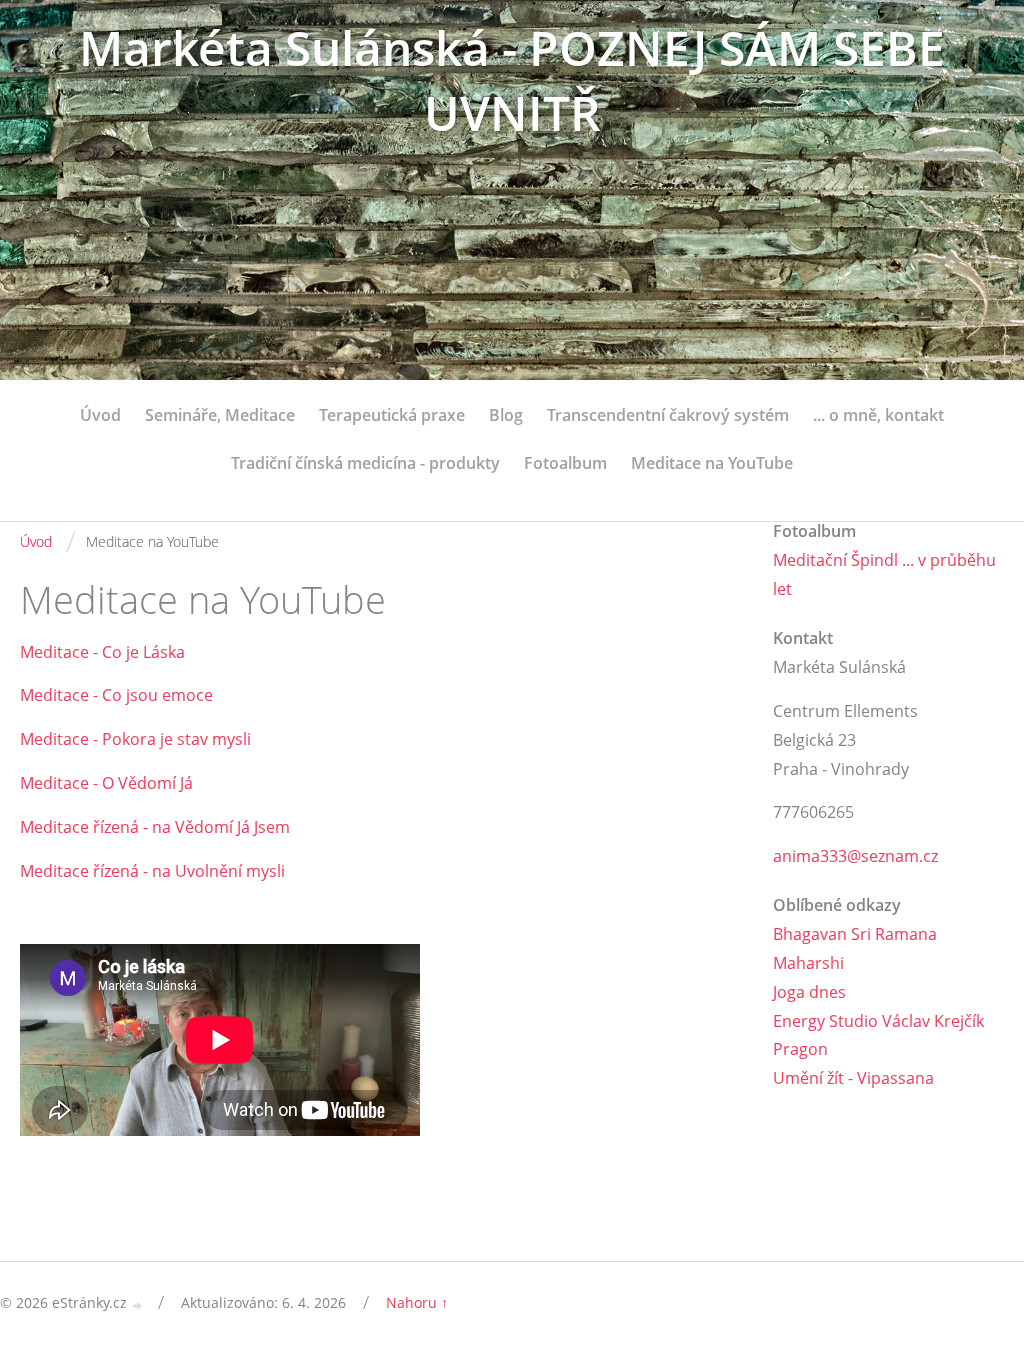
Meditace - (61, 695)
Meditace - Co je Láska (104, 652)
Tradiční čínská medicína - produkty (365, 463)
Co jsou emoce (157, 695)
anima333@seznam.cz (855, 856)
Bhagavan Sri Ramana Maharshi (855, 948)
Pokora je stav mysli (176, 739)
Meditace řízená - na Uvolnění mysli (152, 871)
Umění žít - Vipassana (853, 1078)
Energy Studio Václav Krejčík (878, 1021)
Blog (506, 415)
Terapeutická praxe (392, 415)
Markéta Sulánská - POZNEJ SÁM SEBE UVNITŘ (512, 80)
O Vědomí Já (147, 783)
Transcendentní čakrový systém (668, 415)
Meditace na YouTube (712, 463)
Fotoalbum (565, 463)
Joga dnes (809, 992)
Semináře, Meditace (220, 415)
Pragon (800, 1049)
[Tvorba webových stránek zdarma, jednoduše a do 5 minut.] (138, 1304)
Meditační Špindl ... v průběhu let (884, 574)
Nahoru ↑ (417, 1302)
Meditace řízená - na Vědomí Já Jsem (155, 827)
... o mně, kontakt (878, 415)
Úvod (100, 415)
